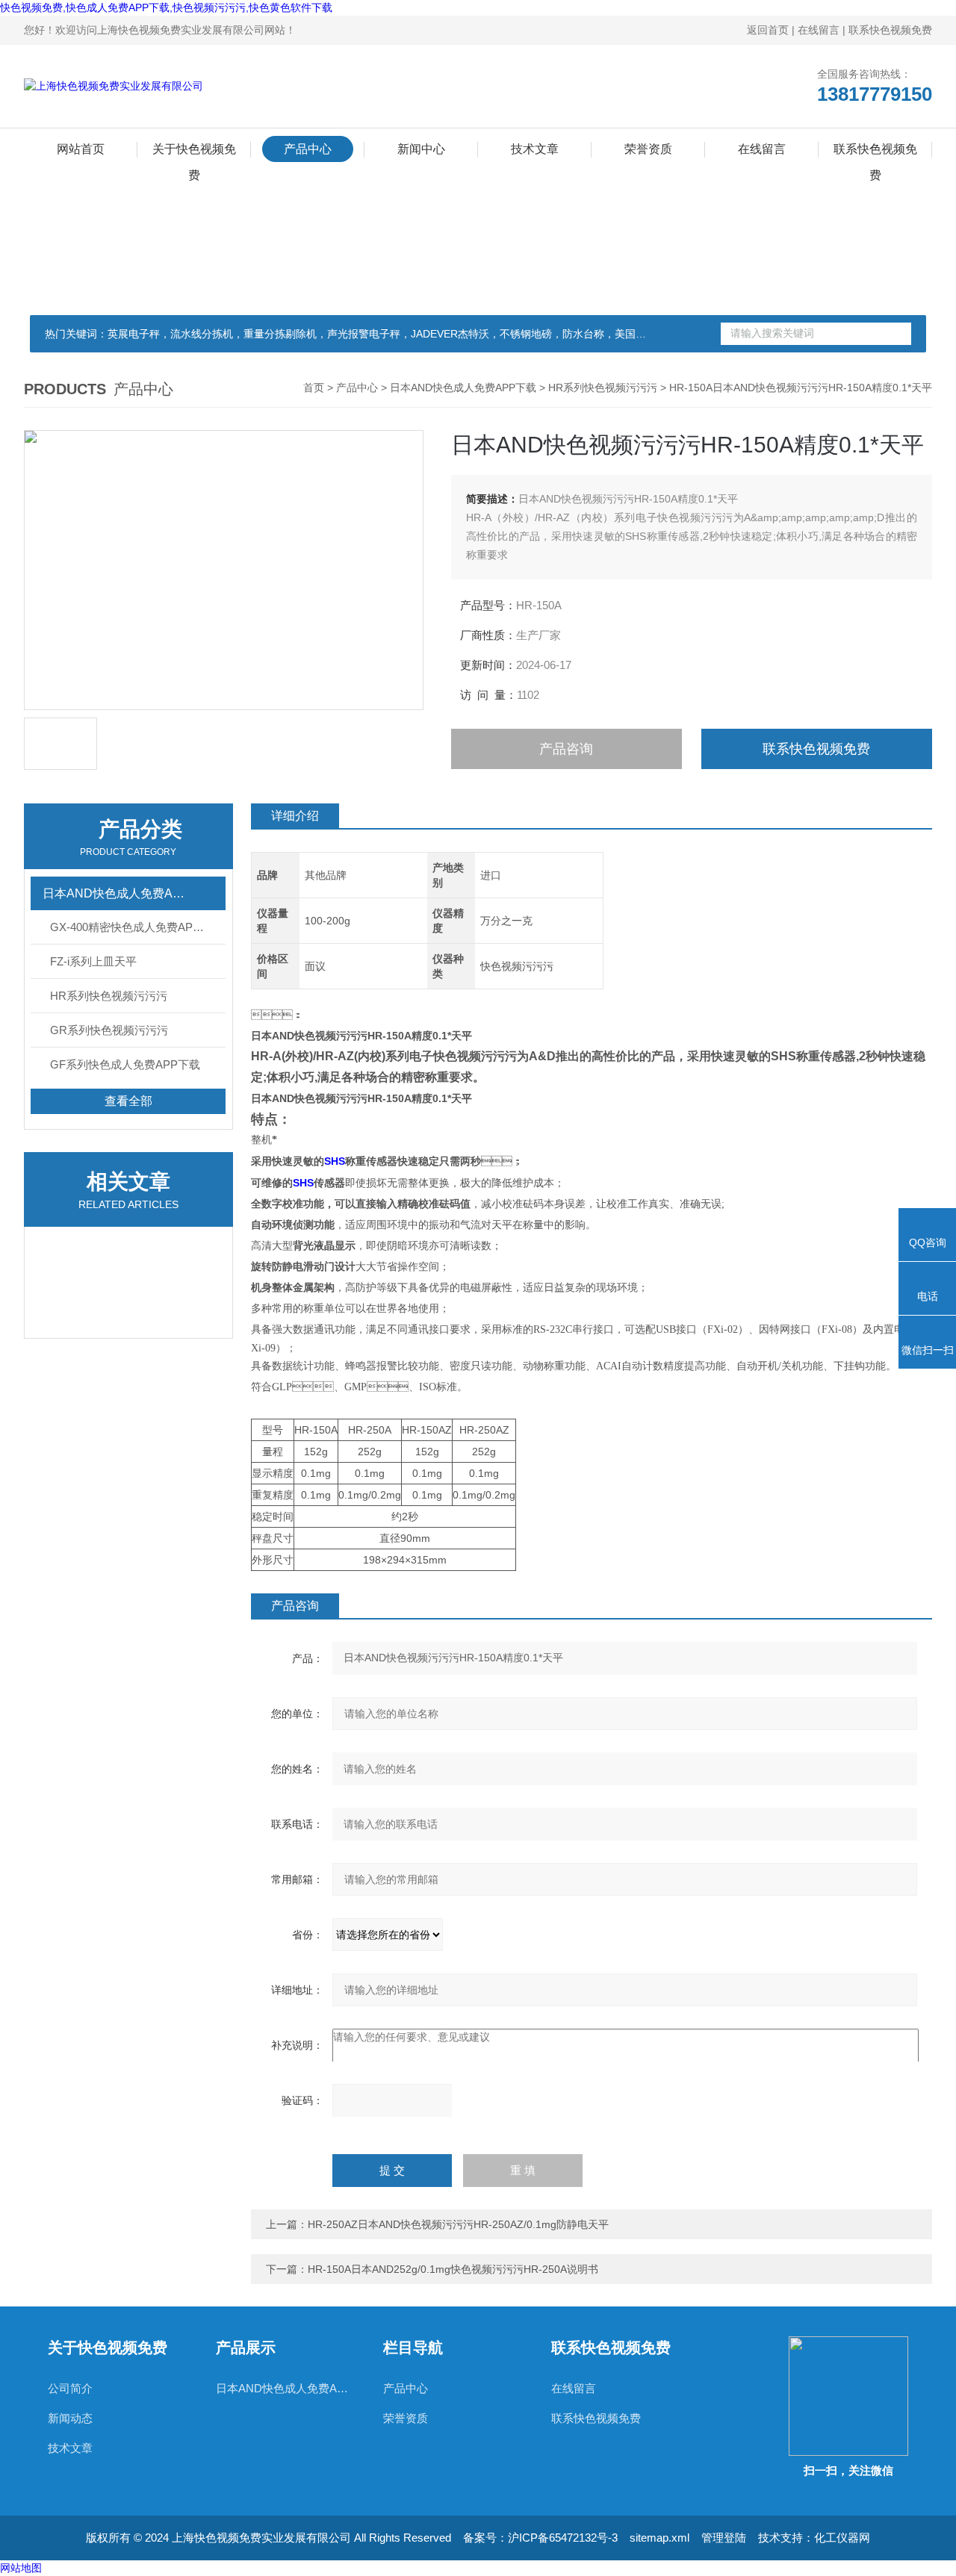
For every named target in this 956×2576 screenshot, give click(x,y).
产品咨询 (566, 749)
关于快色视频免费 (194, 152)
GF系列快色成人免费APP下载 (125, 1064)
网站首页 (81, 149)
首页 (314, 388)
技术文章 (535, 149)
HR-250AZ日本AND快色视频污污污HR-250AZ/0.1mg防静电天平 (458, 2224)
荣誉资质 (648, 149)
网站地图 (21, 2568)
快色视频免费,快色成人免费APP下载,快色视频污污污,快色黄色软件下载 (166, 7)
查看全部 (128, 1101)
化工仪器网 (842, 2538)
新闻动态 (70, 2418)
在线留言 (819, 30)
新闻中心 (421, 149)
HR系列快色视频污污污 (603, 388)
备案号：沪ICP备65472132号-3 (540, 2538)
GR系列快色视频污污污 (109, 1030)
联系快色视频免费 (890, 30)
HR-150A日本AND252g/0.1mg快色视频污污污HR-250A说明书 (453, 2269)
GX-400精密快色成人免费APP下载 (136, 927)
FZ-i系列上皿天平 (93, 961)
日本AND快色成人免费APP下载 (463, 388)
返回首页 (768, 30)
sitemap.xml (659, 2538)
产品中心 (308, 149)
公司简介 (70, 2388)
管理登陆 (724, 2538)
